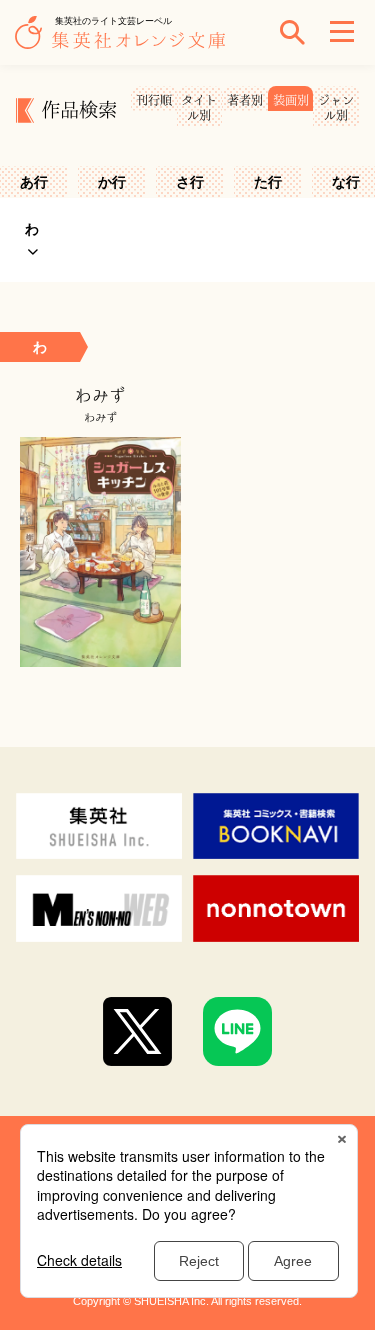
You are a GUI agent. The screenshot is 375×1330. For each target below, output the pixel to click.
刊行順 (154, 100)
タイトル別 (199, 107)
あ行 (34, 182)
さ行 (190, 182)
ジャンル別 (336, 107)
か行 (112, 182)
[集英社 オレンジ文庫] (125, 42)
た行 (268, 182)
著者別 (245, 100)
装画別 (291, 100)
